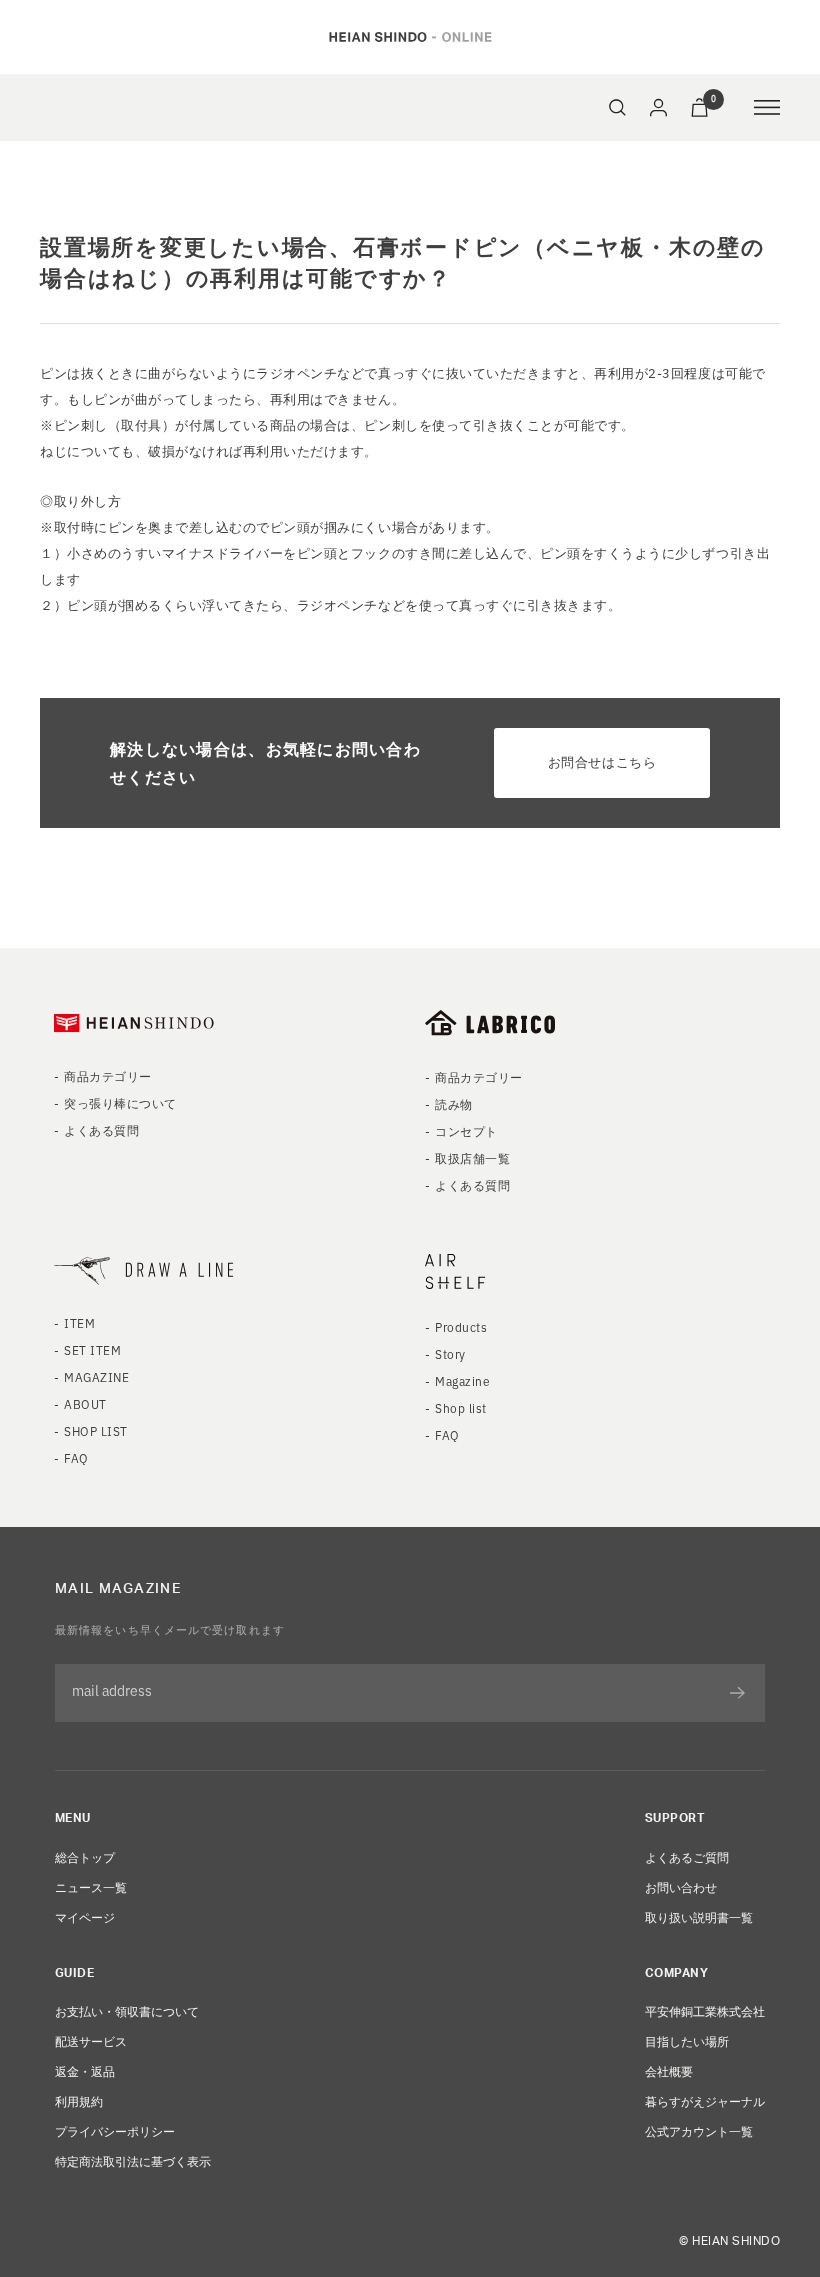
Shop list (460, 1407)
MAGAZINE (96, 1376)
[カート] (699, 107)
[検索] (617, 107)
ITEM (79, 1322)
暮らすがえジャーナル (705, 2100)
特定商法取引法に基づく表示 (133, 2160)
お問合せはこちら (602, 761)
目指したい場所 (687, 2040)
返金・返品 (85, 2070)
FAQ (76, 1457)
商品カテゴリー (107, 1075)
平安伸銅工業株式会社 (705, 2010)
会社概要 (669, 2070)
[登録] (737, 1693)
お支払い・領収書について (127, 2010)
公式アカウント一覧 (699, 2130)
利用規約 (79, 2100)
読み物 (453, 1103)
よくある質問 (101, 1129)
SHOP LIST (95, 1430)
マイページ (85, 1916)
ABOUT (85, 1403)
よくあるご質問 (687, 1856)
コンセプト (466, 1130)
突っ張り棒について (120, 1102)
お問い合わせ (681, 1886)
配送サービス (91, 2040)
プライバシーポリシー (115, 2130)
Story (450, 1353)
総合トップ (85, 1856)
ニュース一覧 (91, 1886)
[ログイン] (658, 107)
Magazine (462, 1380)
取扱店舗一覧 (472, 1157)
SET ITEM (92, 1349)
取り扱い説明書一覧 (699, 1916)
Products (461, 1326)
